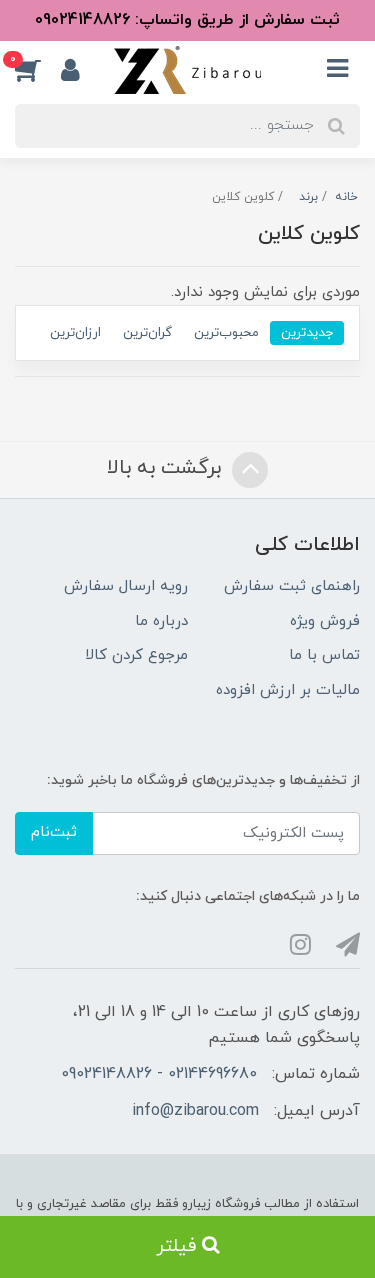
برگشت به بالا (167, 468)
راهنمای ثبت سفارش (292, 586)
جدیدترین (307, 332)
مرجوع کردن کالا (136, 655)
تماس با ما (324, 655)
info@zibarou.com (195, 1111)
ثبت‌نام (54, 832)
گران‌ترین (147, 332)
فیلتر (179, 1246)
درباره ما (161, 621)
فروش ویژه (325, 621)
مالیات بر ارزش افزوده (288, 690)
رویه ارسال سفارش (126, 586)
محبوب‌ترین (226, 332)
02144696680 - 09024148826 (159, 1074)
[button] (38, 70)
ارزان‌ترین (75, 332)
